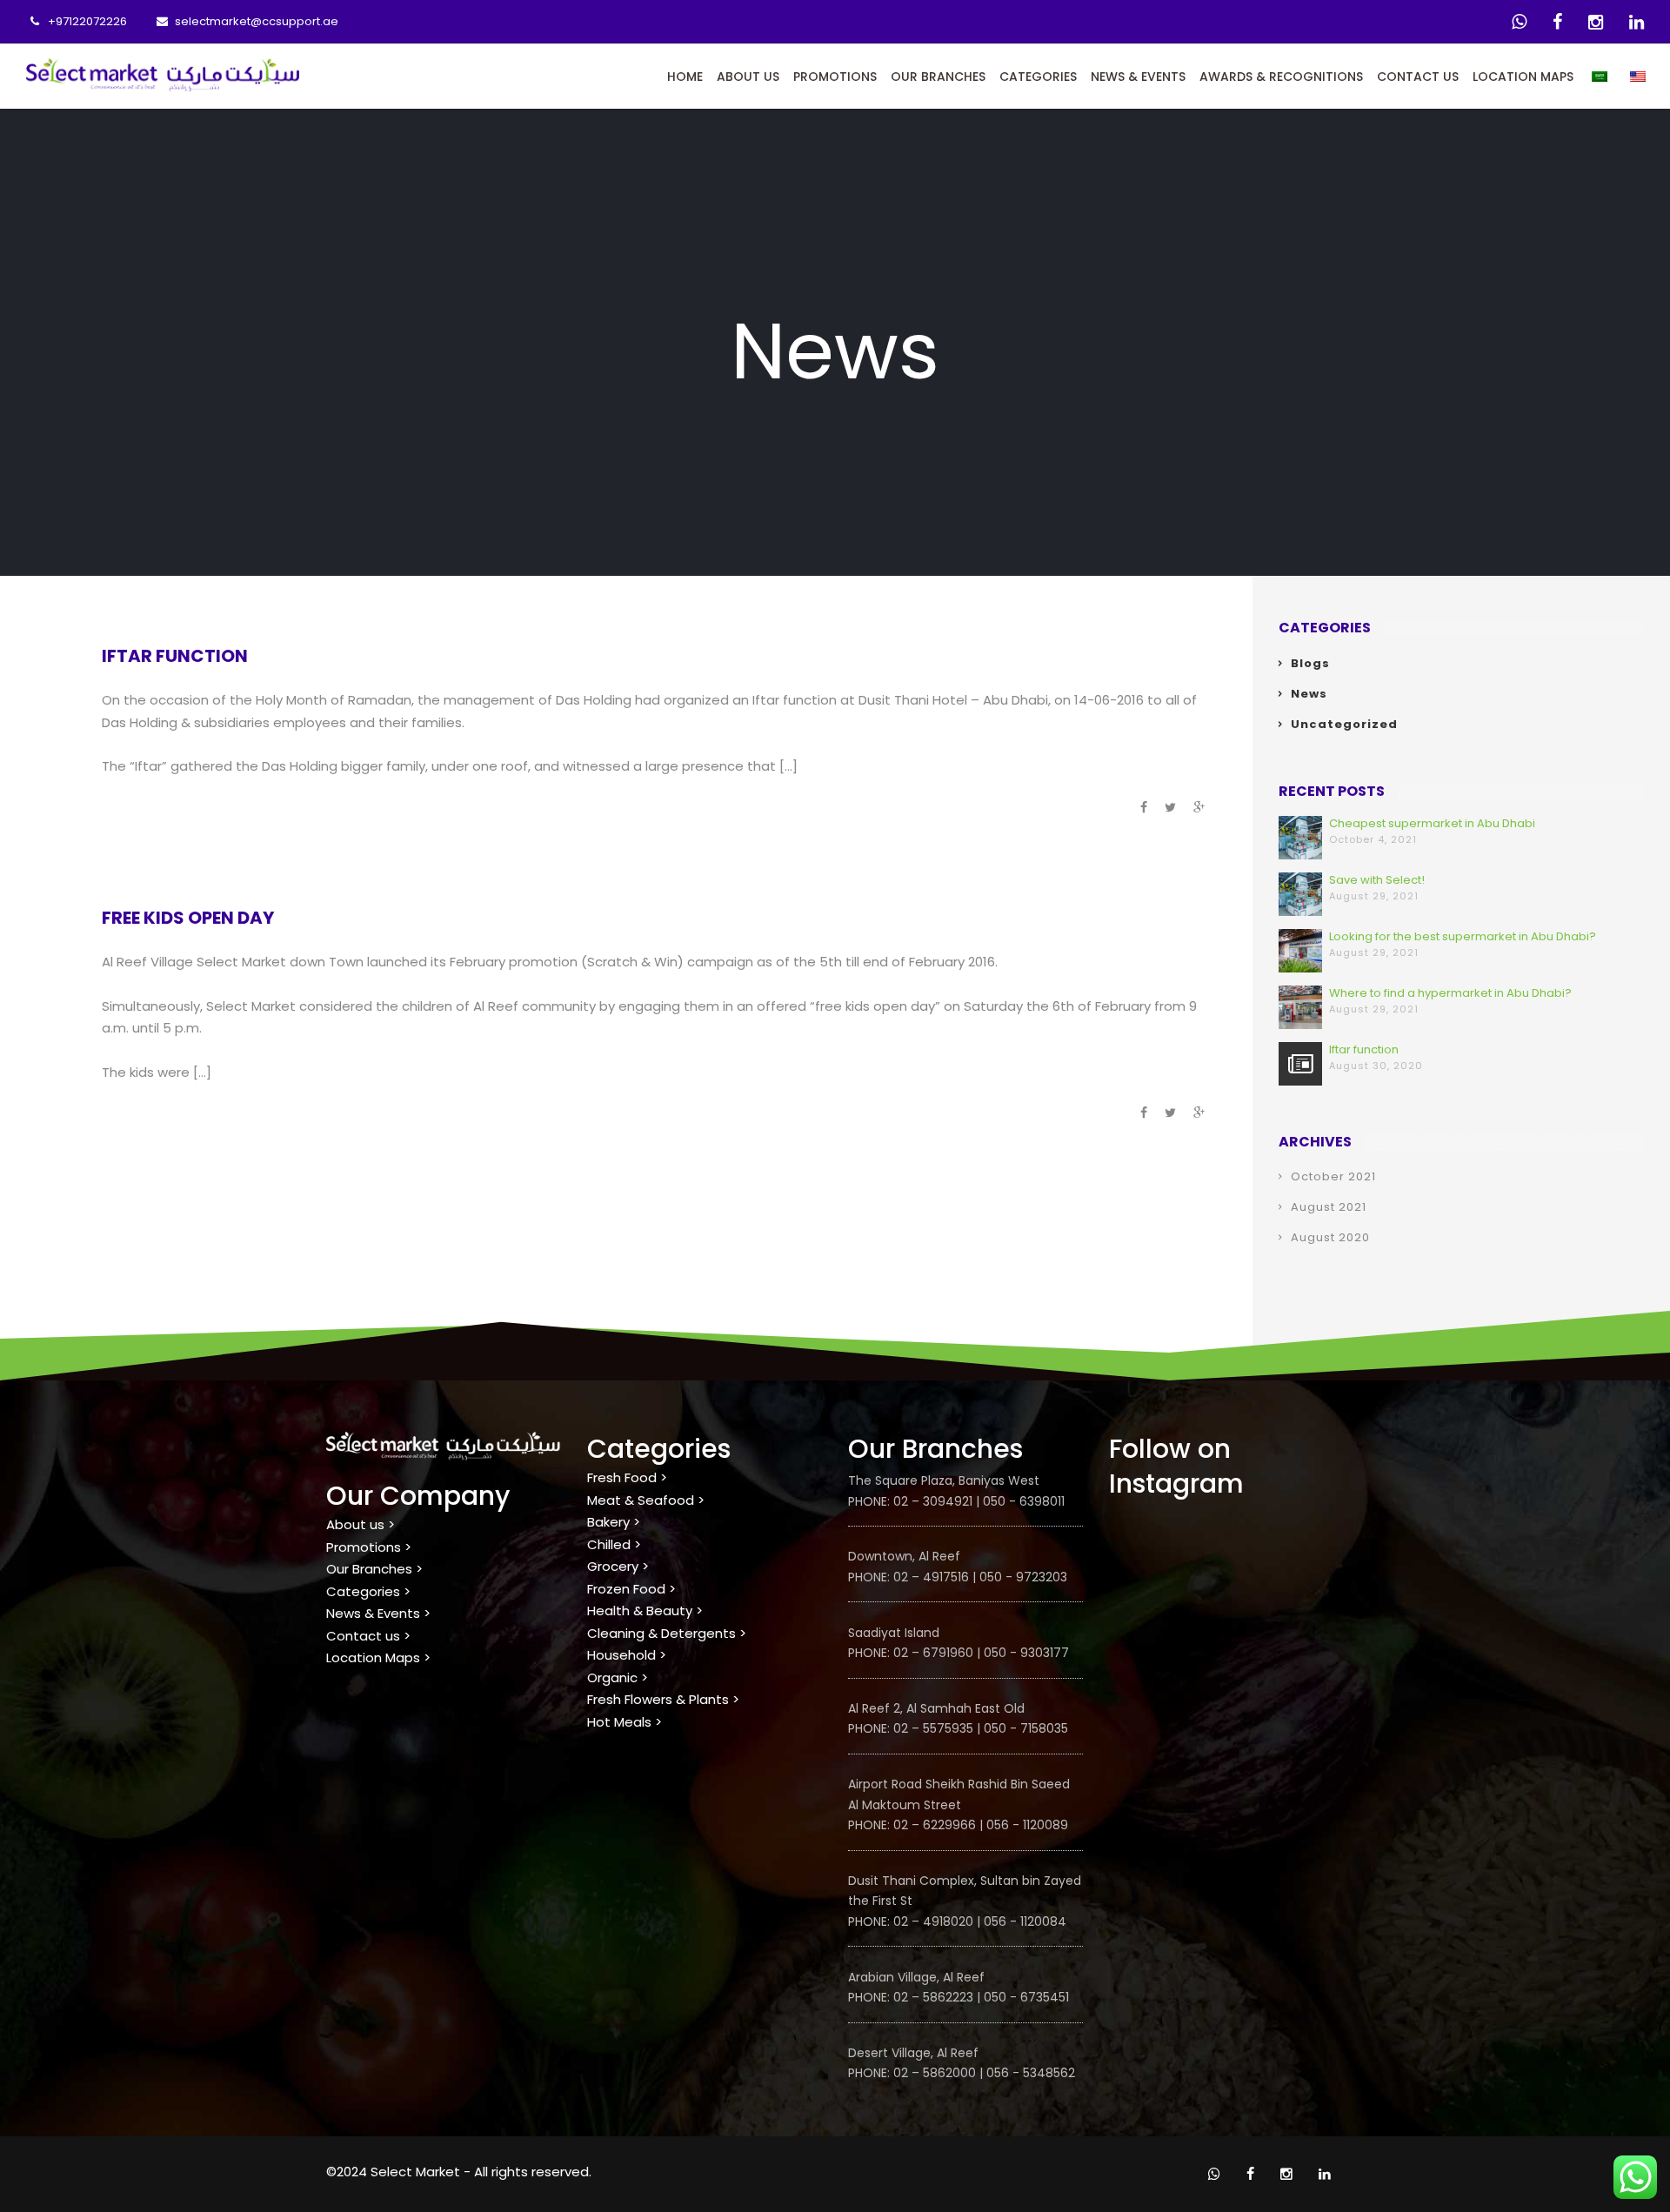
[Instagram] (1596, 22)
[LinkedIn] (1637, 22)
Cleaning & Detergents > (667, 1633)
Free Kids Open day (188, 918)
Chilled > (614, 1544)
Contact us (1418, 77)
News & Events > (378, 1613)
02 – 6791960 (933, 1653)
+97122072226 (87, 21)
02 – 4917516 (931, 1577)
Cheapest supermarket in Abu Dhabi (1432, 823)
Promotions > (369, 1547)
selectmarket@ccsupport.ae (257, 21)
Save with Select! (1377, 880)
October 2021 (1333, 1176)
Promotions (835, 77)
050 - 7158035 (1026, 1728)
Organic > (618, 1677)
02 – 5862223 (933, 1997)
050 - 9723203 (1023, 1577)
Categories (1038, 77)
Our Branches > (374, 1569)
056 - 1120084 (1025, 1921)
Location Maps (1523, 77)
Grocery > (618, 1566)
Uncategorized (1344, 724)
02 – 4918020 (933, 1921)
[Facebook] (1557, 22)
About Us (748, 77)
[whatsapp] (1519, 22)
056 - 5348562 (1031, 2073)
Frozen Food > (631, 1589)
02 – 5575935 (932, 1728)
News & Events (1138, 77)
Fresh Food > (627, 1477)
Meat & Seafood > (646, 1500)
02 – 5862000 (935, 2073)
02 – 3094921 (931, 1501)
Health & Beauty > (645, 1611)
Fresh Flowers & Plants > (663, 1699)
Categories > (368, 1591)
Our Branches (938, 77)
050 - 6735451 (1026, 1997)
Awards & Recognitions (1281, 77)
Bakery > (614, 1522)
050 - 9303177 (1026, 1653)
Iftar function (175, 656)
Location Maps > (378, 1657)
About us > (361, 1524)
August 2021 (1329, 1207)
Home (685, 77)
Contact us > (368, 1636)
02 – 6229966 (935, 1825)
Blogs (1310, 663)
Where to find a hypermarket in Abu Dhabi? (1450, 993)
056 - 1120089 (1027, 1825)
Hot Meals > (625, 1722)
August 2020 (1330, 1237)
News (1309, 694)
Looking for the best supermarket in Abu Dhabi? (1463, 936)
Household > (627, 1655)
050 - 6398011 (1024, 1501)
